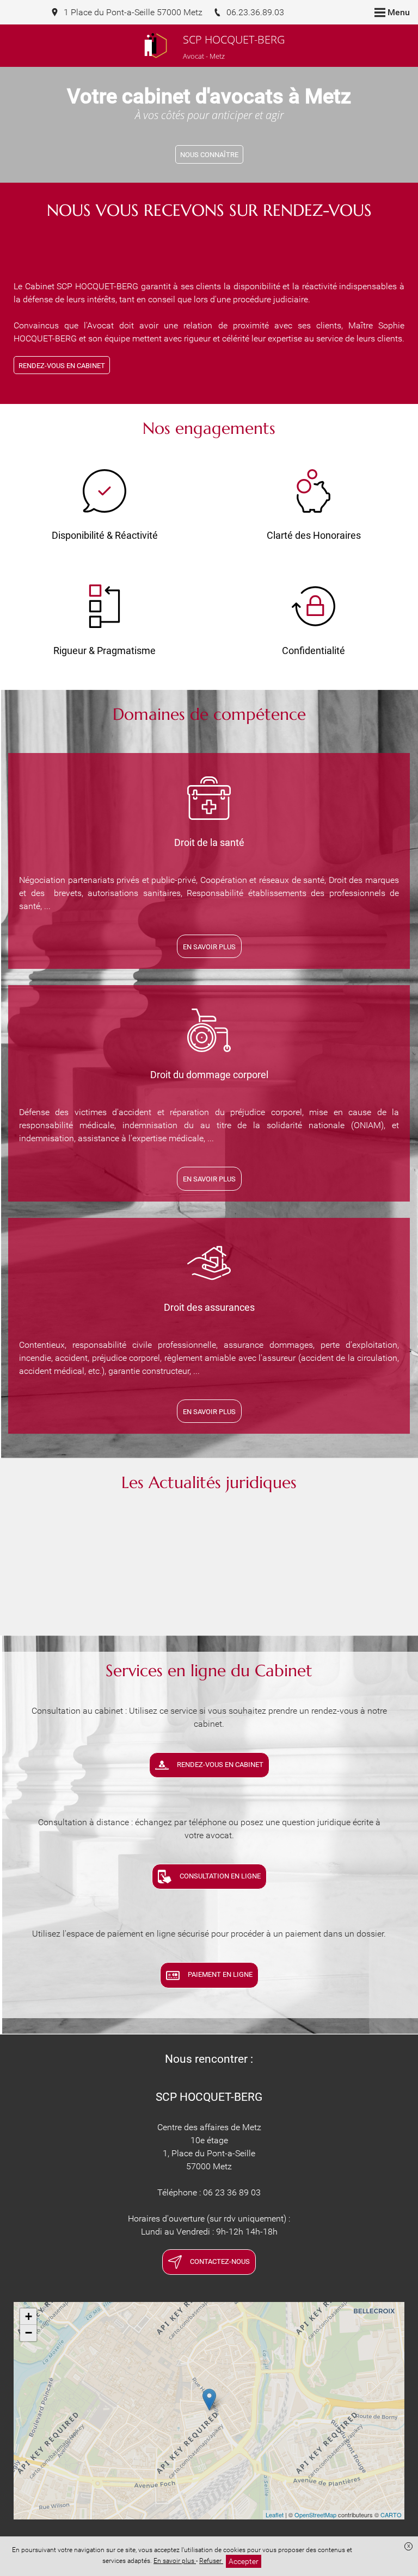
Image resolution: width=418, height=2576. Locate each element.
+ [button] (29, 2316)
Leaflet (275, 2515)
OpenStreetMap (315, 2515)
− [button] (29, 2333)
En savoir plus (175, 2561)
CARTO (391, 2515)
